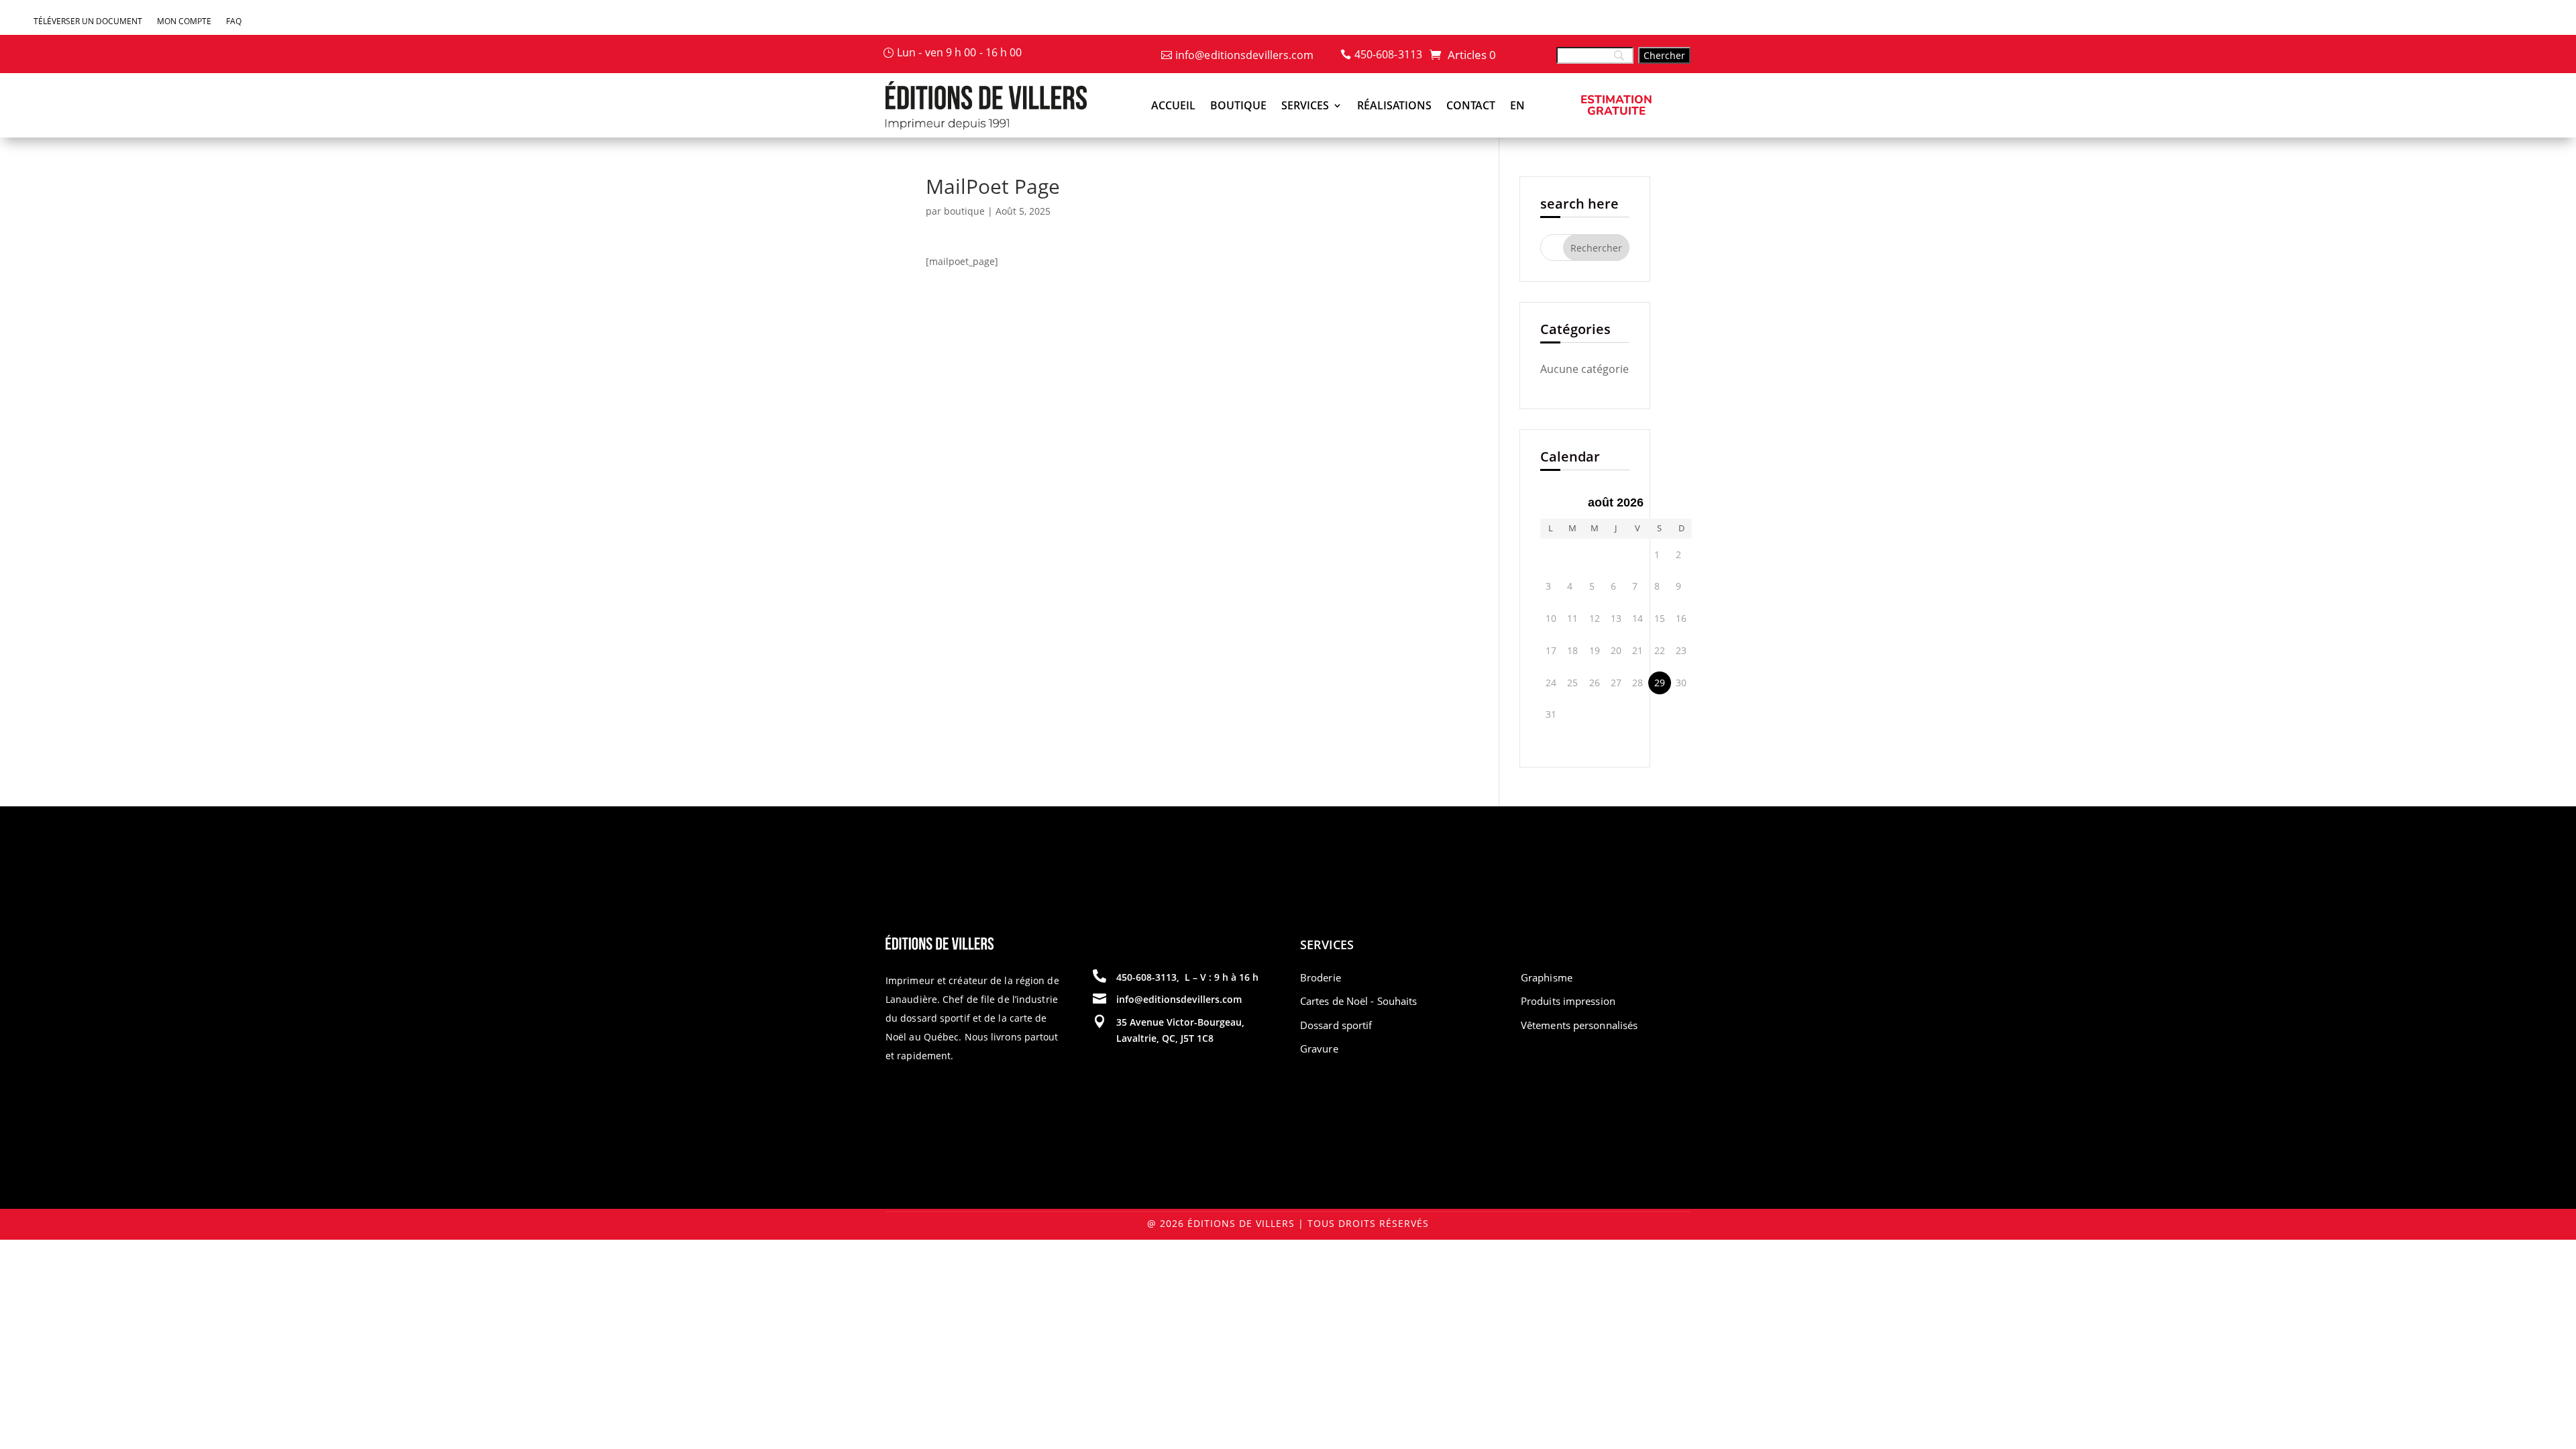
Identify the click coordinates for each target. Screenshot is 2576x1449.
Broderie (1321, 977)
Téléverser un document (88, 22)
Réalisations (1394, 105)
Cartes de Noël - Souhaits (1359, 1001)
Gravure (1319, 1049)
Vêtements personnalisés (1579, 1025)
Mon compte (184, 22)
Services (1305, 105)
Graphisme (1547, 977)
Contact (1471, 105)
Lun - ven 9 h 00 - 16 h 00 (960, 52)
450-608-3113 (1388, 54)
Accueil (1173, 105)
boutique (964, 211)
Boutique (1238, 105)
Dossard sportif (1336, 1025)
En (1517, 105)
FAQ (234, 22)
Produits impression (1568, 1001)
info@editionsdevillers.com (1245, 55)
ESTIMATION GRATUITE (1616, 105)
